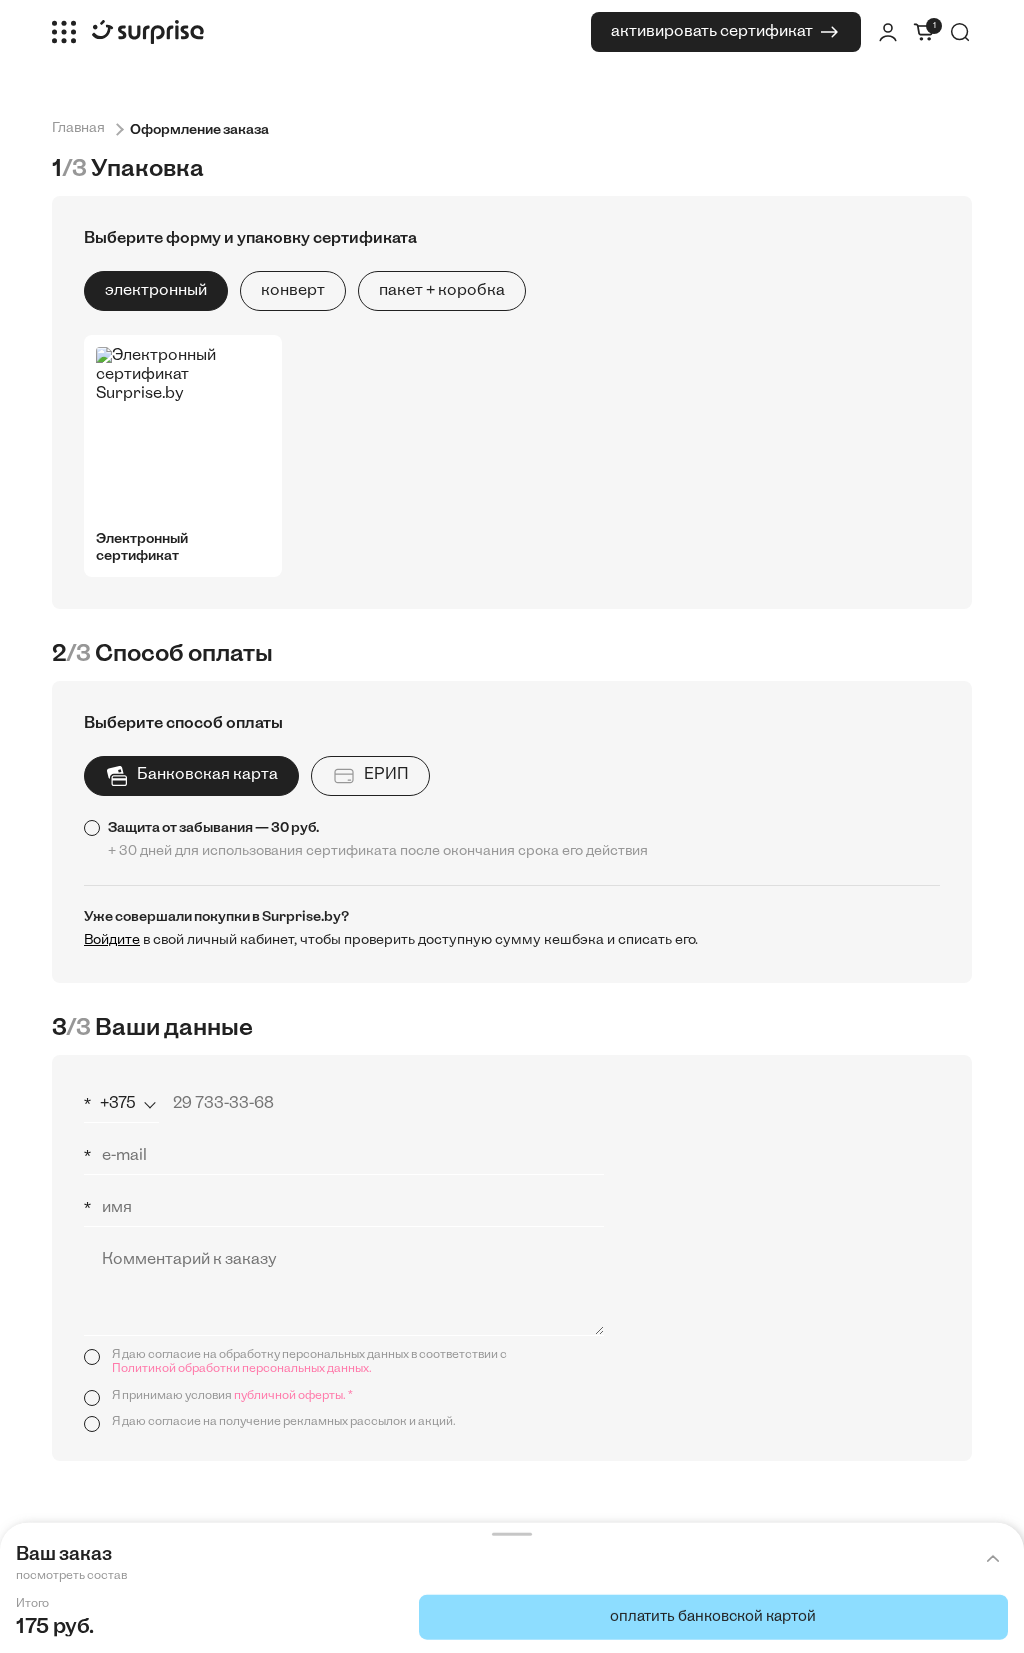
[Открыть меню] (64, 32)
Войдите (112, 940)
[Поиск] (960, 32)
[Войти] (888, 32)
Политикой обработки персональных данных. (242, 1369)
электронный (156, 291)
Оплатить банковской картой (713, 1617)
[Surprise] (148, 32)
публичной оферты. (290, 1396)
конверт (293, 291)
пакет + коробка (442, 291)
